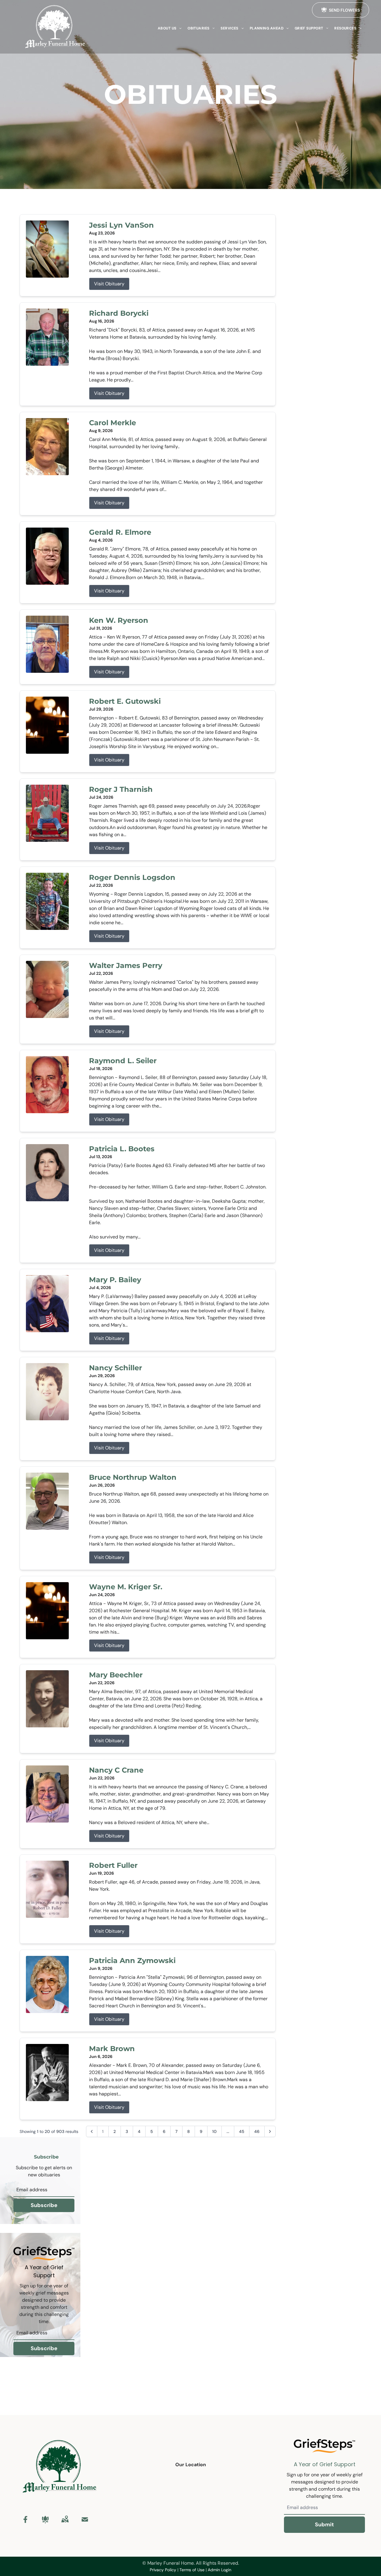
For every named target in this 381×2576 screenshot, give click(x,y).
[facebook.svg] (26, 2519)
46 (257, 2131)
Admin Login (220, 2570)
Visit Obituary (109, 284)
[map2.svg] (65, 2519)
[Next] (270, 2131)
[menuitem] (170, 28)
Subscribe (44, 2205)
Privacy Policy (163, 2570)
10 (214, 2131)
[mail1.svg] (85, 2519)
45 (242, 2131)
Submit (324, 2525)
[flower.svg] (45, 2519)
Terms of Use (192, 2570)
